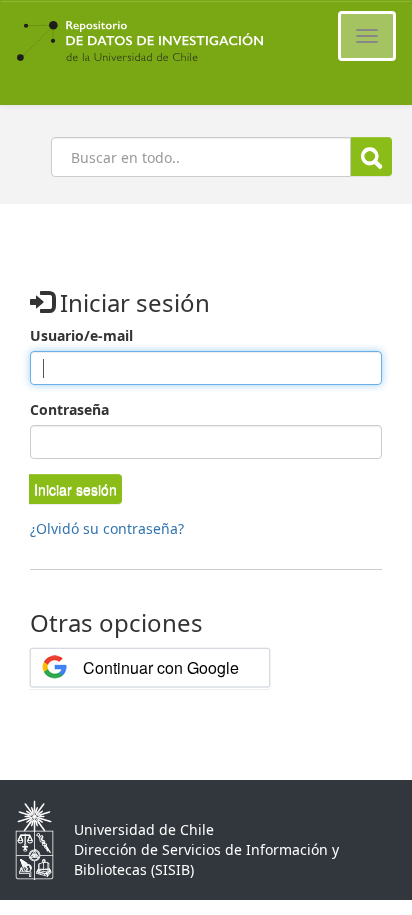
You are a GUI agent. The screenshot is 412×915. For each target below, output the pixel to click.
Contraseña (69, 409)
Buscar (371, 156)
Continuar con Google (161, 667)
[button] (75, 489)
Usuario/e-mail (81, 335)
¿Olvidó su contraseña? (107, 528)
